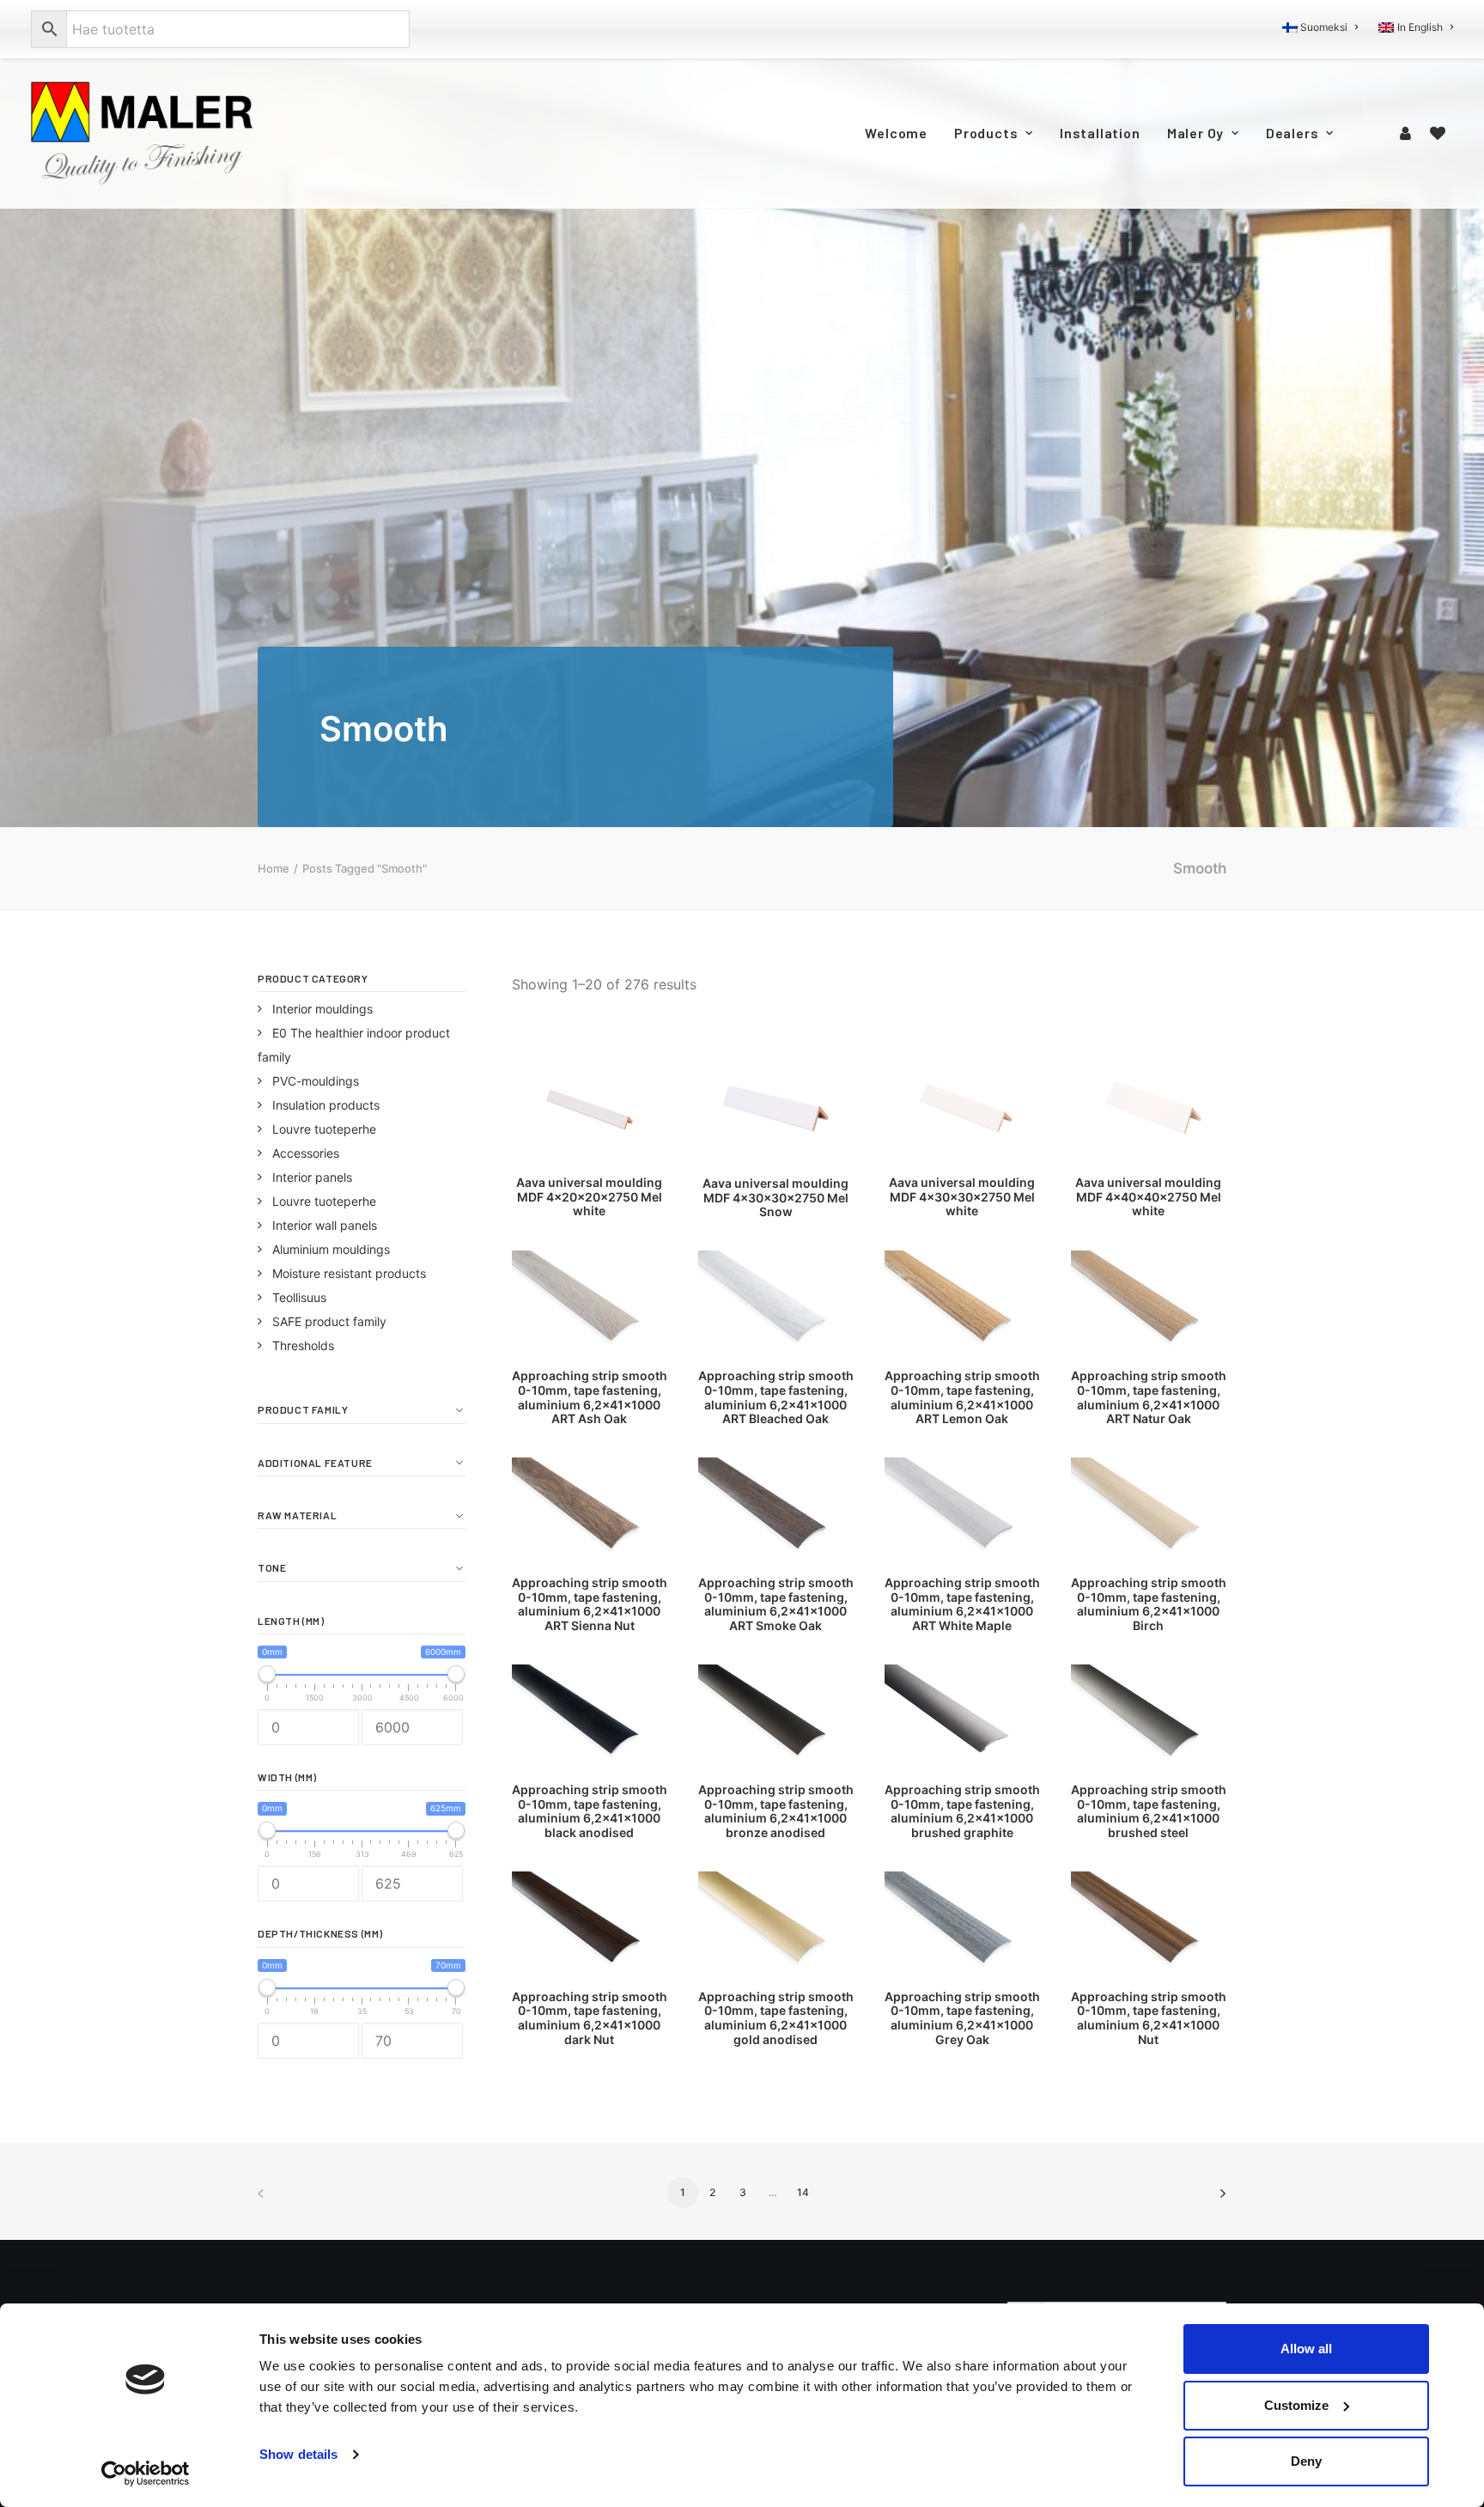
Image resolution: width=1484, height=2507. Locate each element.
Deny (1306, 2461)
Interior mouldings (322, 1009)
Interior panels (312, 1177)
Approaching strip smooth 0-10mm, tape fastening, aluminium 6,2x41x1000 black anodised (590, 1811)
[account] (1408, 133)
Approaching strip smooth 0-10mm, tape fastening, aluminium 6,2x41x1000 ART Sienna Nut (590, 1604)
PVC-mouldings (316, 1081)
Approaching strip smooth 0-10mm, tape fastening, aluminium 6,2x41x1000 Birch (1149, 1604)
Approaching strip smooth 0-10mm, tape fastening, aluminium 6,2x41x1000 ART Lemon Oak (962, 1397)
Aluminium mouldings (331, 1249)
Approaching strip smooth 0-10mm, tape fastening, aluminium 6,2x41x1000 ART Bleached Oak (776, 1397)
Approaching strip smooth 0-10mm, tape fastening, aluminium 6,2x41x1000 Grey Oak (962, 2018)
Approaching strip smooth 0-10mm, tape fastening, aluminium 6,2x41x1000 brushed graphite (962, 1811)
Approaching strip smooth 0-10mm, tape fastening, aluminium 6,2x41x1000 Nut (1149, 2018)
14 (803, 2192)
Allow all (1306, 2349)
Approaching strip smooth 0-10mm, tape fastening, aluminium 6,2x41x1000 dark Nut (590, 2018)
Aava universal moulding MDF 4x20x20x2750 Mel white (589, 1197)
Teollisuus (299, 1297)
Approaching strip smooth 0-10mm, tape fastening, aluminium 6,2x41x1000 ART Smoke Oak (776, 1604)
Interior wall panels (325, 1225)
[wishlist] (1438, 133)
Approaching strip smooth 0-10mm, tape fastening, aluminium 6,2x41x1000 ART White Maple (962, 1604)
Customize (1296, 2405)
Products (986, 133)
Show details (298, 2454)
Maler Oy (1195, 133)
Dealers (1292, 133)
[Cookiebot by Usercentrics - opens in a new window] (146, 2474)
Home (274, 868)
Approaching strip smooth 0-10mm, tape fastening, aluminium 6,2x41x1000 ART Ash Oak (590, 1397)
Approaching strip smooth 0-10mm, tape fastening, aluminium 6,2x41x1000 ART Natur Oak (1149, 1397)
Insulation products (326, 1105)
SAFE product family (329, 1321)
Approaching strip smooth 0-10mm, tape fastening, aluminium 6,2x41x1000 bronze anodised (776, 1811)
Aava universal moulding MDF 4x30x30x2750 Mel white (962, 1197)
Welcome (896, 133)
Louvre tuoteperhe (324, 1129)
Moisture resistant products (349, 1273)
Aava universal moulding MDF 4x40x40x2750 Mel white (1148, 1197)
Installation (1100, 133)
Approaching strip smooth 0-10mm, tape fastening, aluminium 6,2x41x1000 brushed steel (1149, 1811)
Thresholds (303, 1345)
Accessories (306, 1153)
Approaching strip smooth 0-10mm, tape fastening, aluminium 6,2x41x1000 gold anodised (776, 2018)
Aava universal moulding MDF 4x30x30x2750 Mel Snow (775, 1198)
